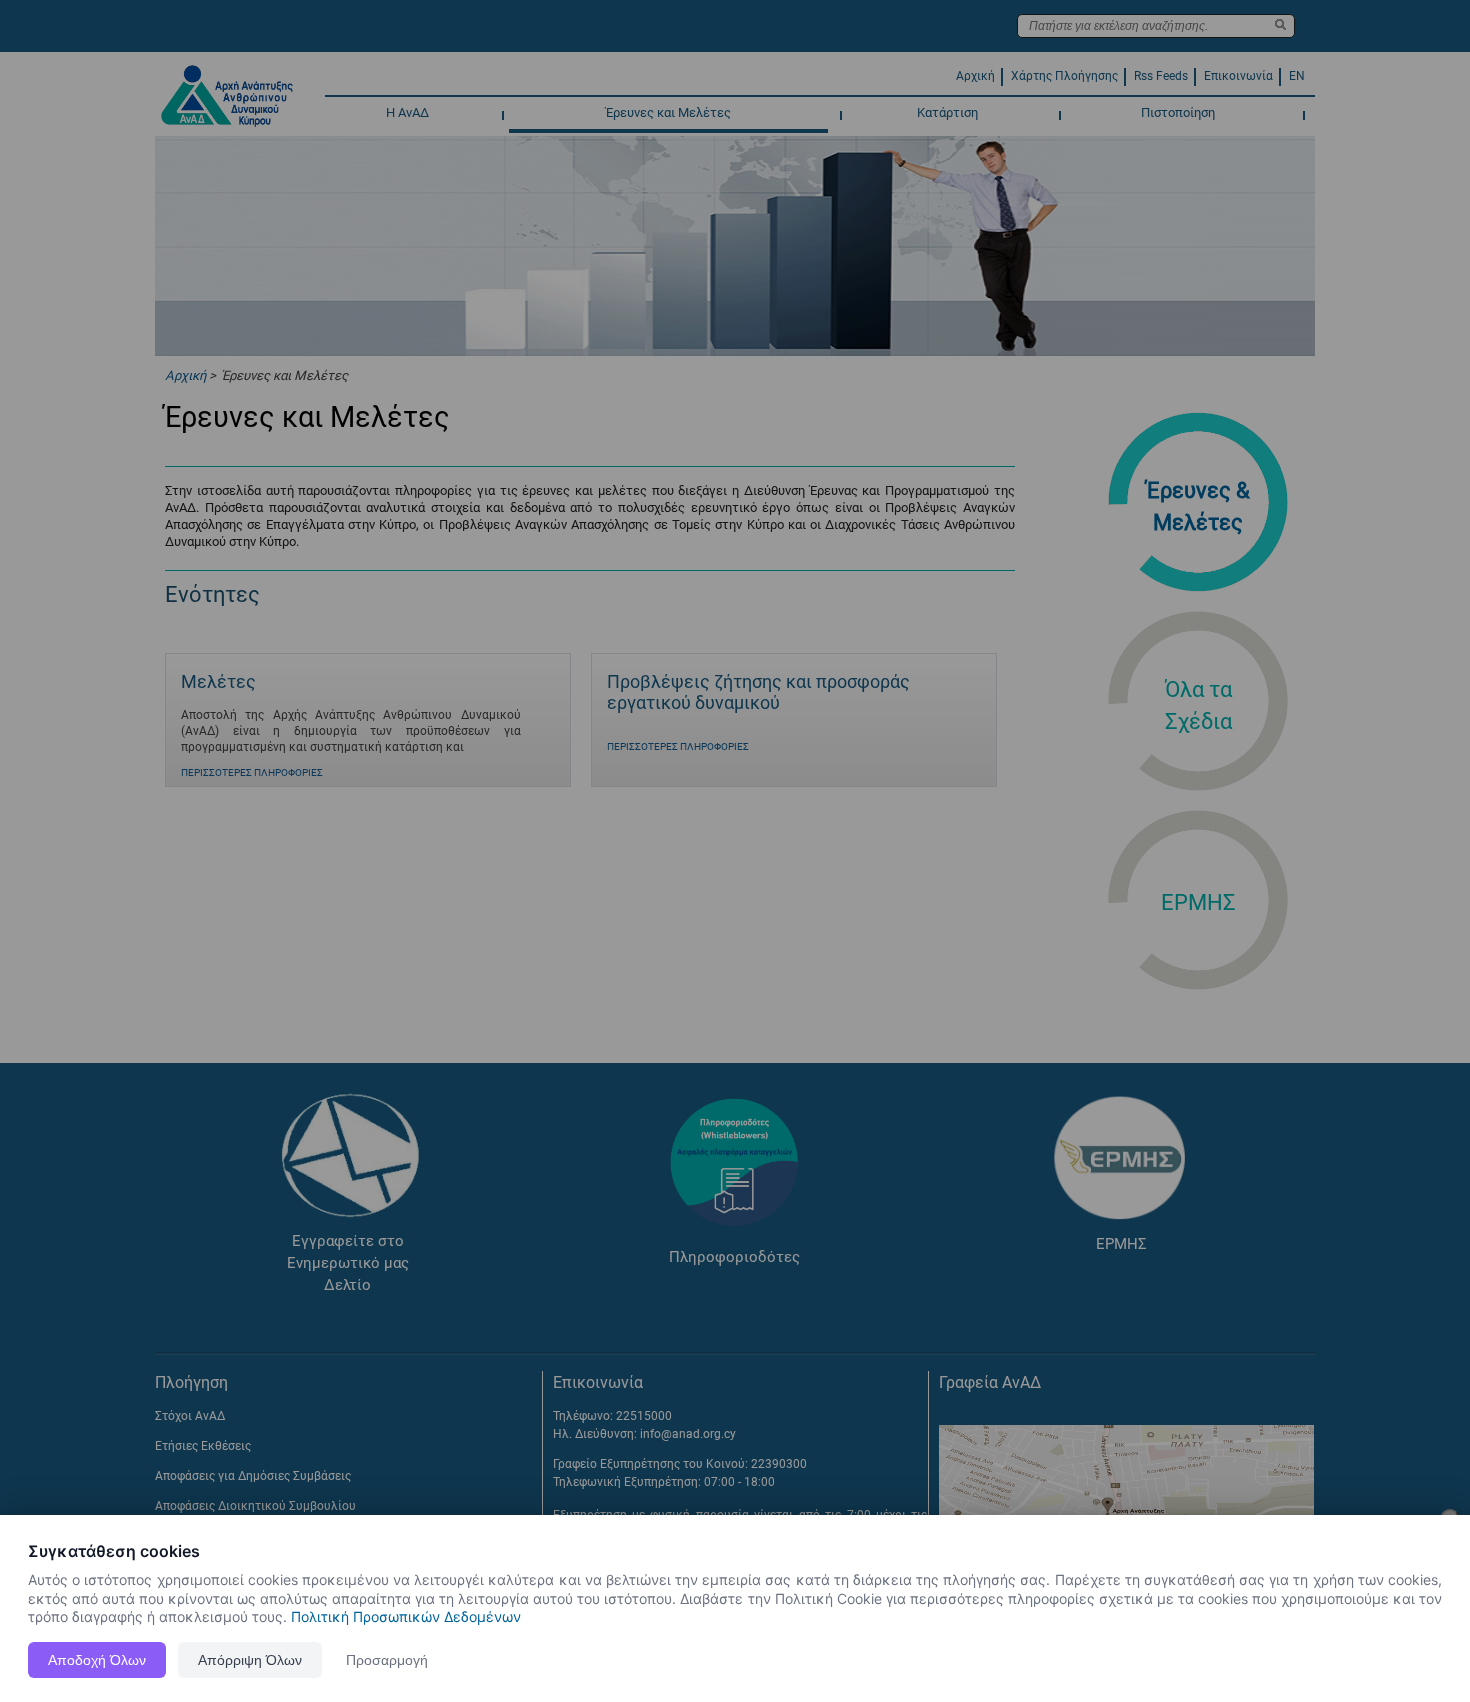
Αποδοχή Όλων (97, 1660)
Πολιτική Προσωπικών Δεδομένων (406, 1616)
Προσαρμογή (387, 1660)
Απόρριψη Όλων (250, 1660)
